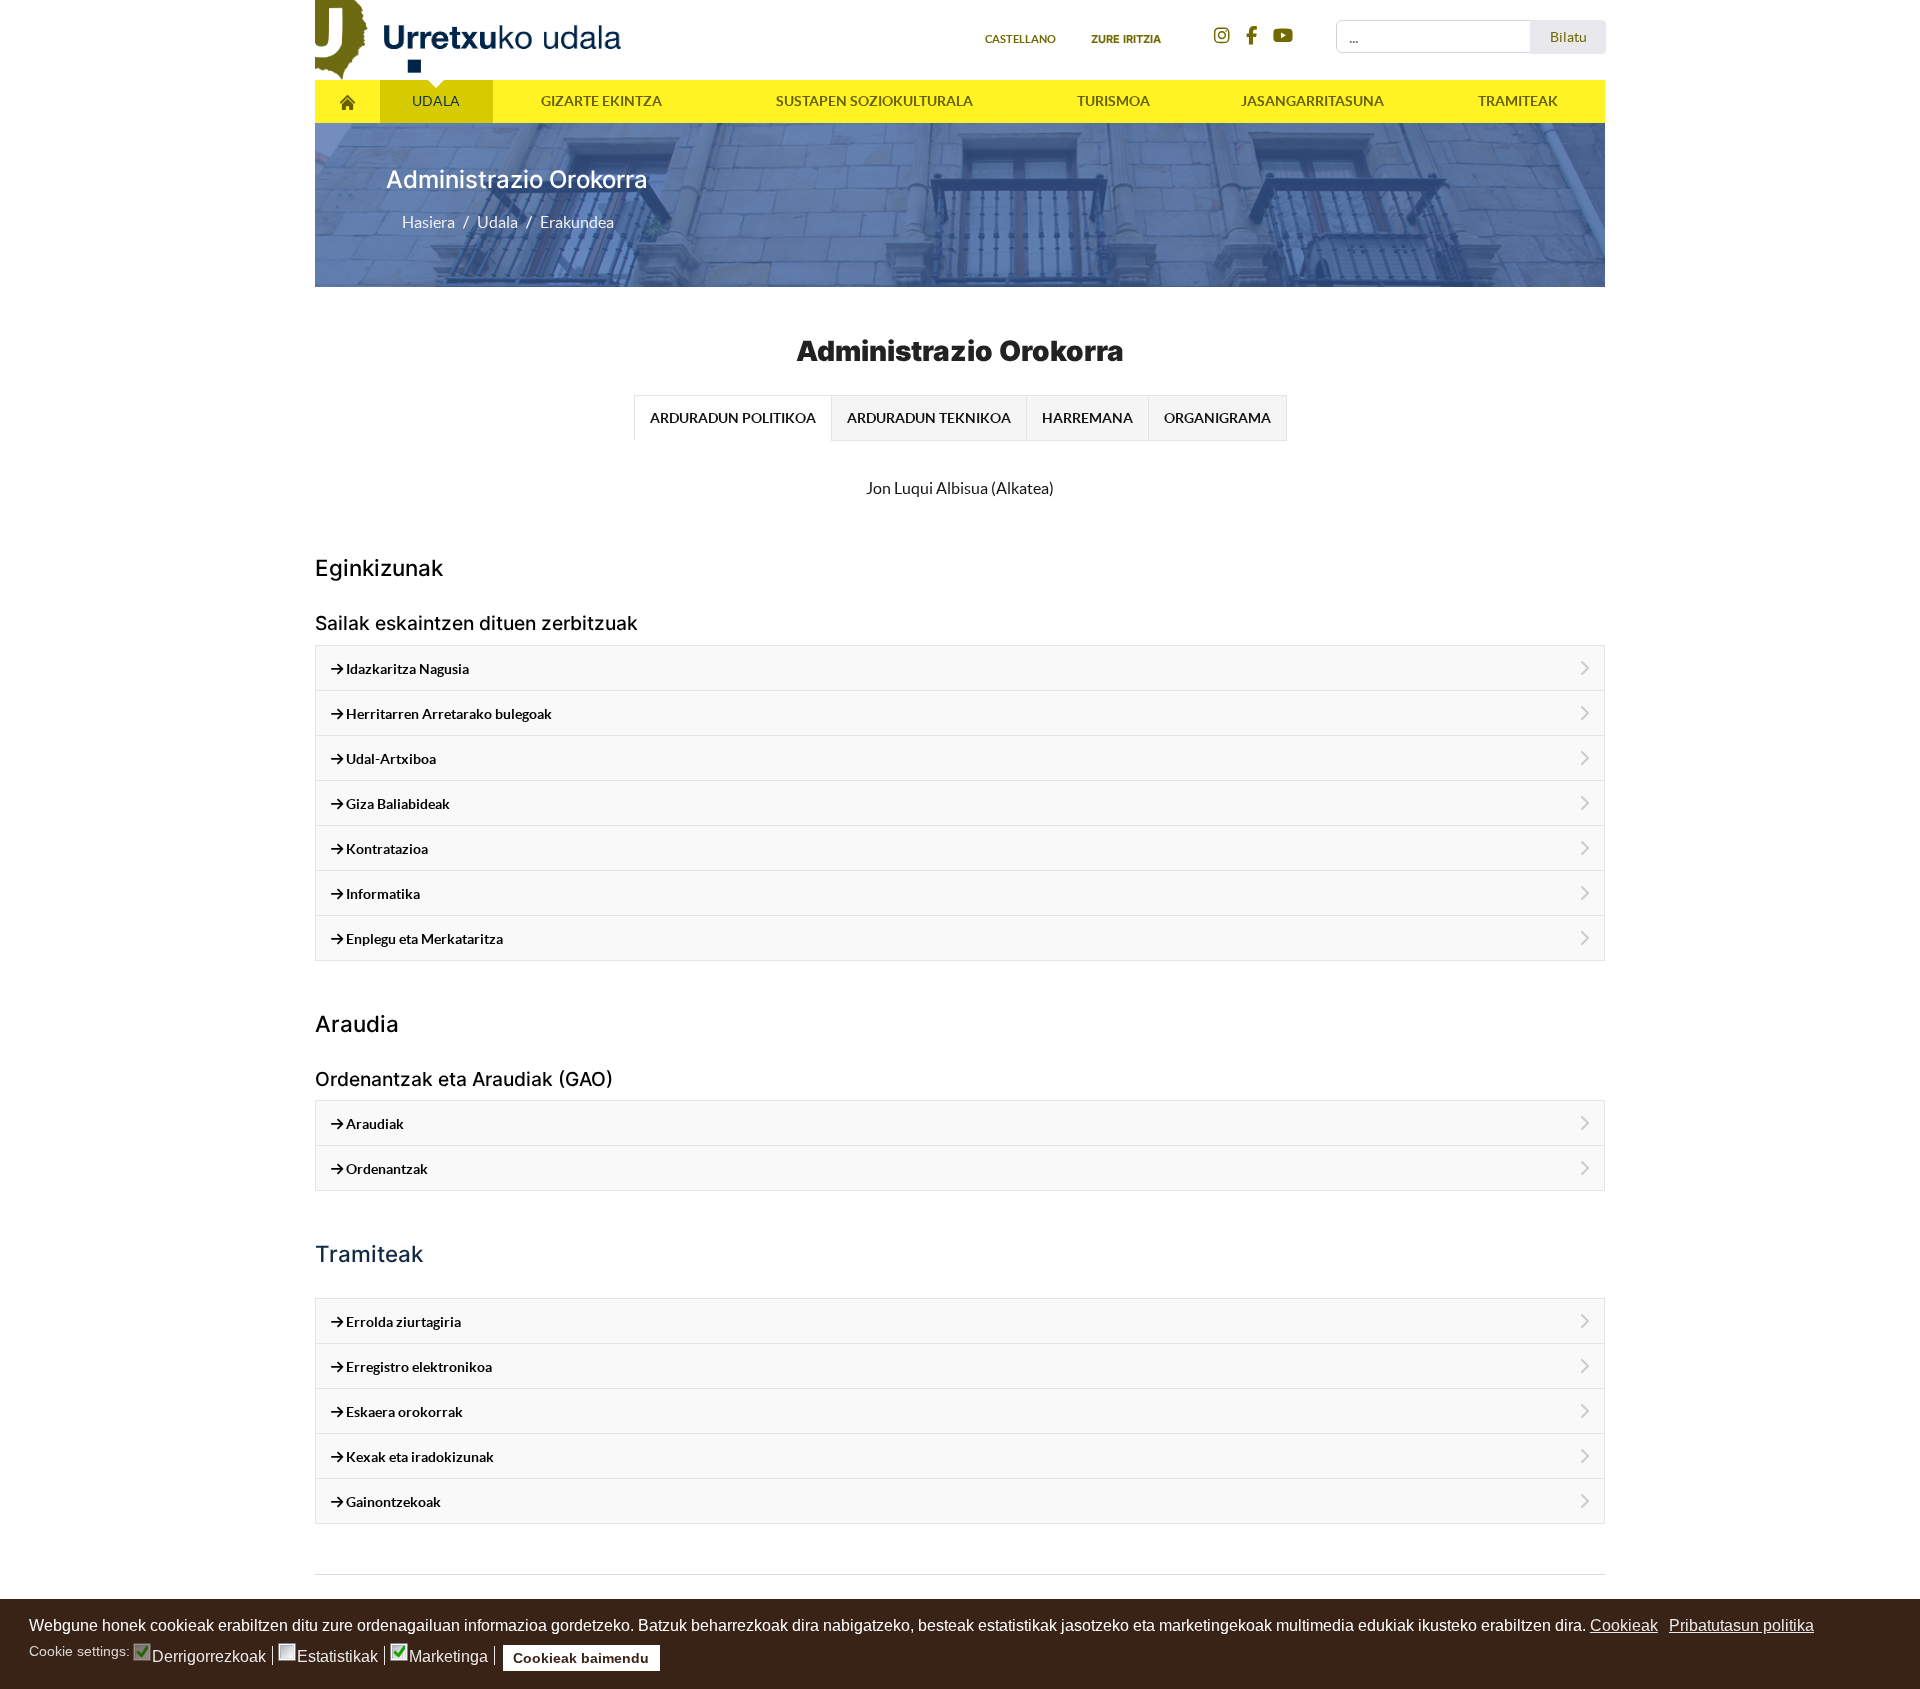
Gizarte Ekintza (601, 101)
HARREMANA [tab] (1087, 418)
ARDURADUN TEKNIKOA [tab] (929, 418)
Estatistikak (337, 1657)
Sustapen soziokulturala (874, 101)
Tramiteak (1518, 101)
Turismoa (1113, 101)
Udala (436, 101)
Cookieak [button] (1624, 1625)
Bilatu (1568, 37)
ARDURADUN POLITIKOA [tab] (733, 418)
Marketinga (448, 1657)
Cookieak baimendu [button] (581, 1658)
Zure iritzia (1126, 39)
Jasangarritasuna (1312, 101)
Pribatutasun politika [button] (1741, 1625)
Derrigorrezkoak (209, 1657)
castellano (1020, 39)
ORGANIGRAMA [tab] (1217, 418)
